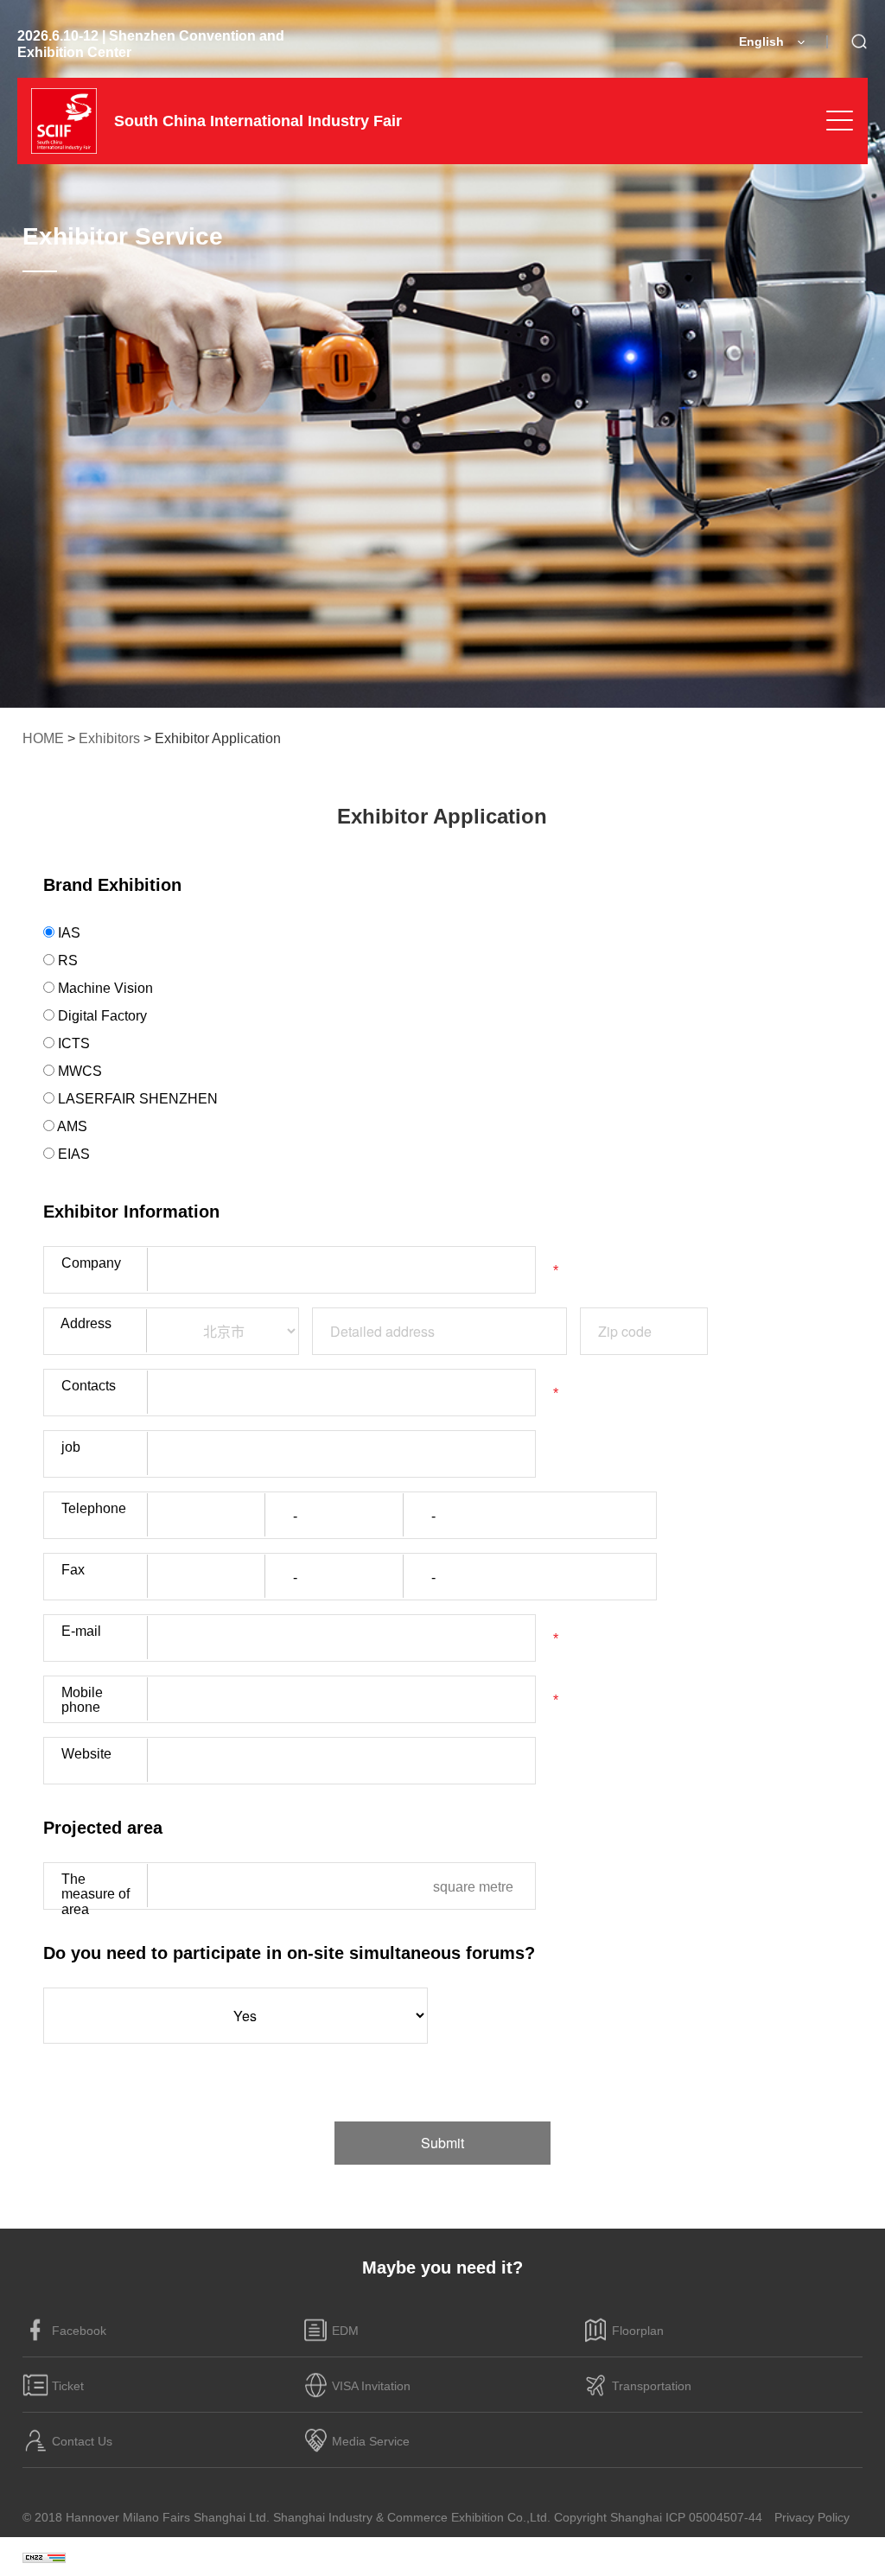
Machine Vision (104, 988)
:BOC (848, 2556)
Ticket (68, 2386)
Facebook (79, 2331)
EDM (345, 2331)
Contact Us (82, 2441)
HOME (43, 738)
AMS (71, 1126)
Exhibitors (109, 738)
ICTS (72, 1043)
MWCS (78, 1071)
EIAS (72, 1154)
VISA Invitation (371, 2386)
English (761, 41)
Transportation (652, 2386)
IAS (67, 933)
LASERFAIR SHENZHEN (136, 1099)
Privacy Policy (812, 2517)
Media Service (371, 2441)
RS (66, 960)
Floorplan (638, 2331)
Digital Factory (101, 1016)
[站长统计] (44, 2557)
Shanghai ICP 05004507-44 (686, 2517)
